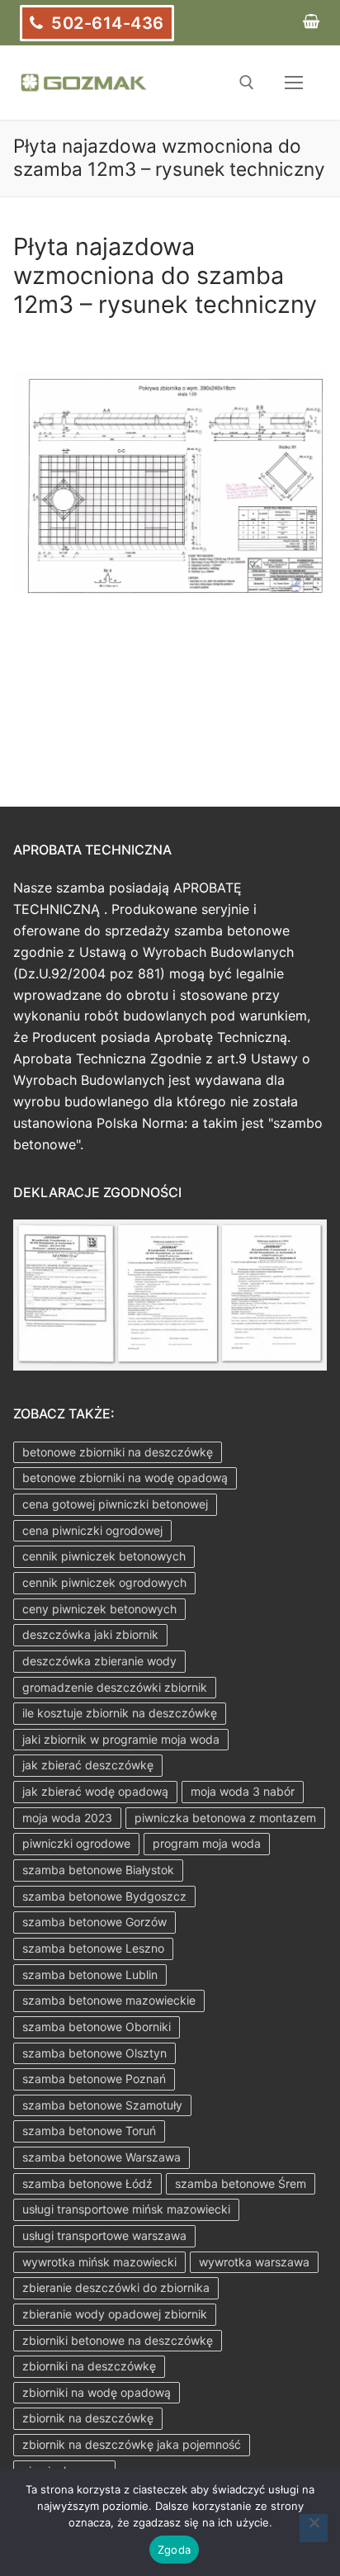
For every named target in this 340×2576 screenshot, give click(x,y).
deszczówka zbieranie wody (99, 1661)
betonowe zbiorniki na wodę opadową (125, 1477)
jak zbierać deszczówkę (88, 1765)
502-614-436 (106, 23)
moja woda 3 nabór (243, 1791)
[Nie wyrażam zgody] (314, 2528)
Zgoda (174, 2550)
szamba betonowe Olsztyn (94, 2053)
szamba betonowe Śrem (241, 2183)
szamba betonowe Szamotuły (102, 2105)
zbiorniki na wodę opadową (97, 2392)
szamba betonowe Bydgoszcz (104, 1896)
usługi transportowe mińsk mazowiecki (126, 2209)
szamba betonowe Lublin (90, 1975)
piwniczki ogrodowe (76, 1843)
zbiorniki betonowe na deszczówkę (118, 2340)
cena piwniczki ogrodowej (92, 1530)
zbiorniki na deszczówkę (89, 2366)
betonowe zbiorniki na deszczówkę (118, 1452)
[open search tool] (247, 83)
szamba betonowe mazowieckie (109, 2000)
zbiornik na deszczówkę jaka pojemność (132, 2444)
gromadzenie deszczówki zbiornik (115, 1687)
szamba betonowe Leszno (93, 1948)
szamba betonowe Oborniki (97, 2027)
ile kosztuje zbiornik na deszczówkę (120, 1713)
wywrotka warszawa (254, 2262)
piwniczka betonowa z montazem (225, 1818)
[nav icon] (294, 83)
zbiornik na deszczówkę (88, 2418)
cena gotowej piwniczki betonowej (115, 1504)
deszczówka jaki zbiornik (90, 1634)
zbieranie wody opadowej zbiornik (115, 2314)
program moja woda (207, 1843)
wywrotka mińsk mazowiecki (99, 2262)
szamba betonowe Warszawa (102, 2157)
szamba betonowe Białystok (98, 1870)
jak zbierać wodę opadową (95, 1791)
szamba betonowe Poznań (94, 2079)
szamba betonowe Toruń (89, 2131)
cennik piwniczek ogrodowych (104, 1582)
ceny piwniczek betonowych (99, 1609)
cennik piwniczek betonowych (104, 1556)
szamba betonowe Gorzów (94, 1922)
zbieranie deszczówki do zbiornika (116, 2287)
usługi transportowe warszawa (104, 2235)
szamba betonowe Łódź (87, 2183)
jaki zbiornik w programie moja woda (121, 1739)
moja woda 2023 (67, 1818)
